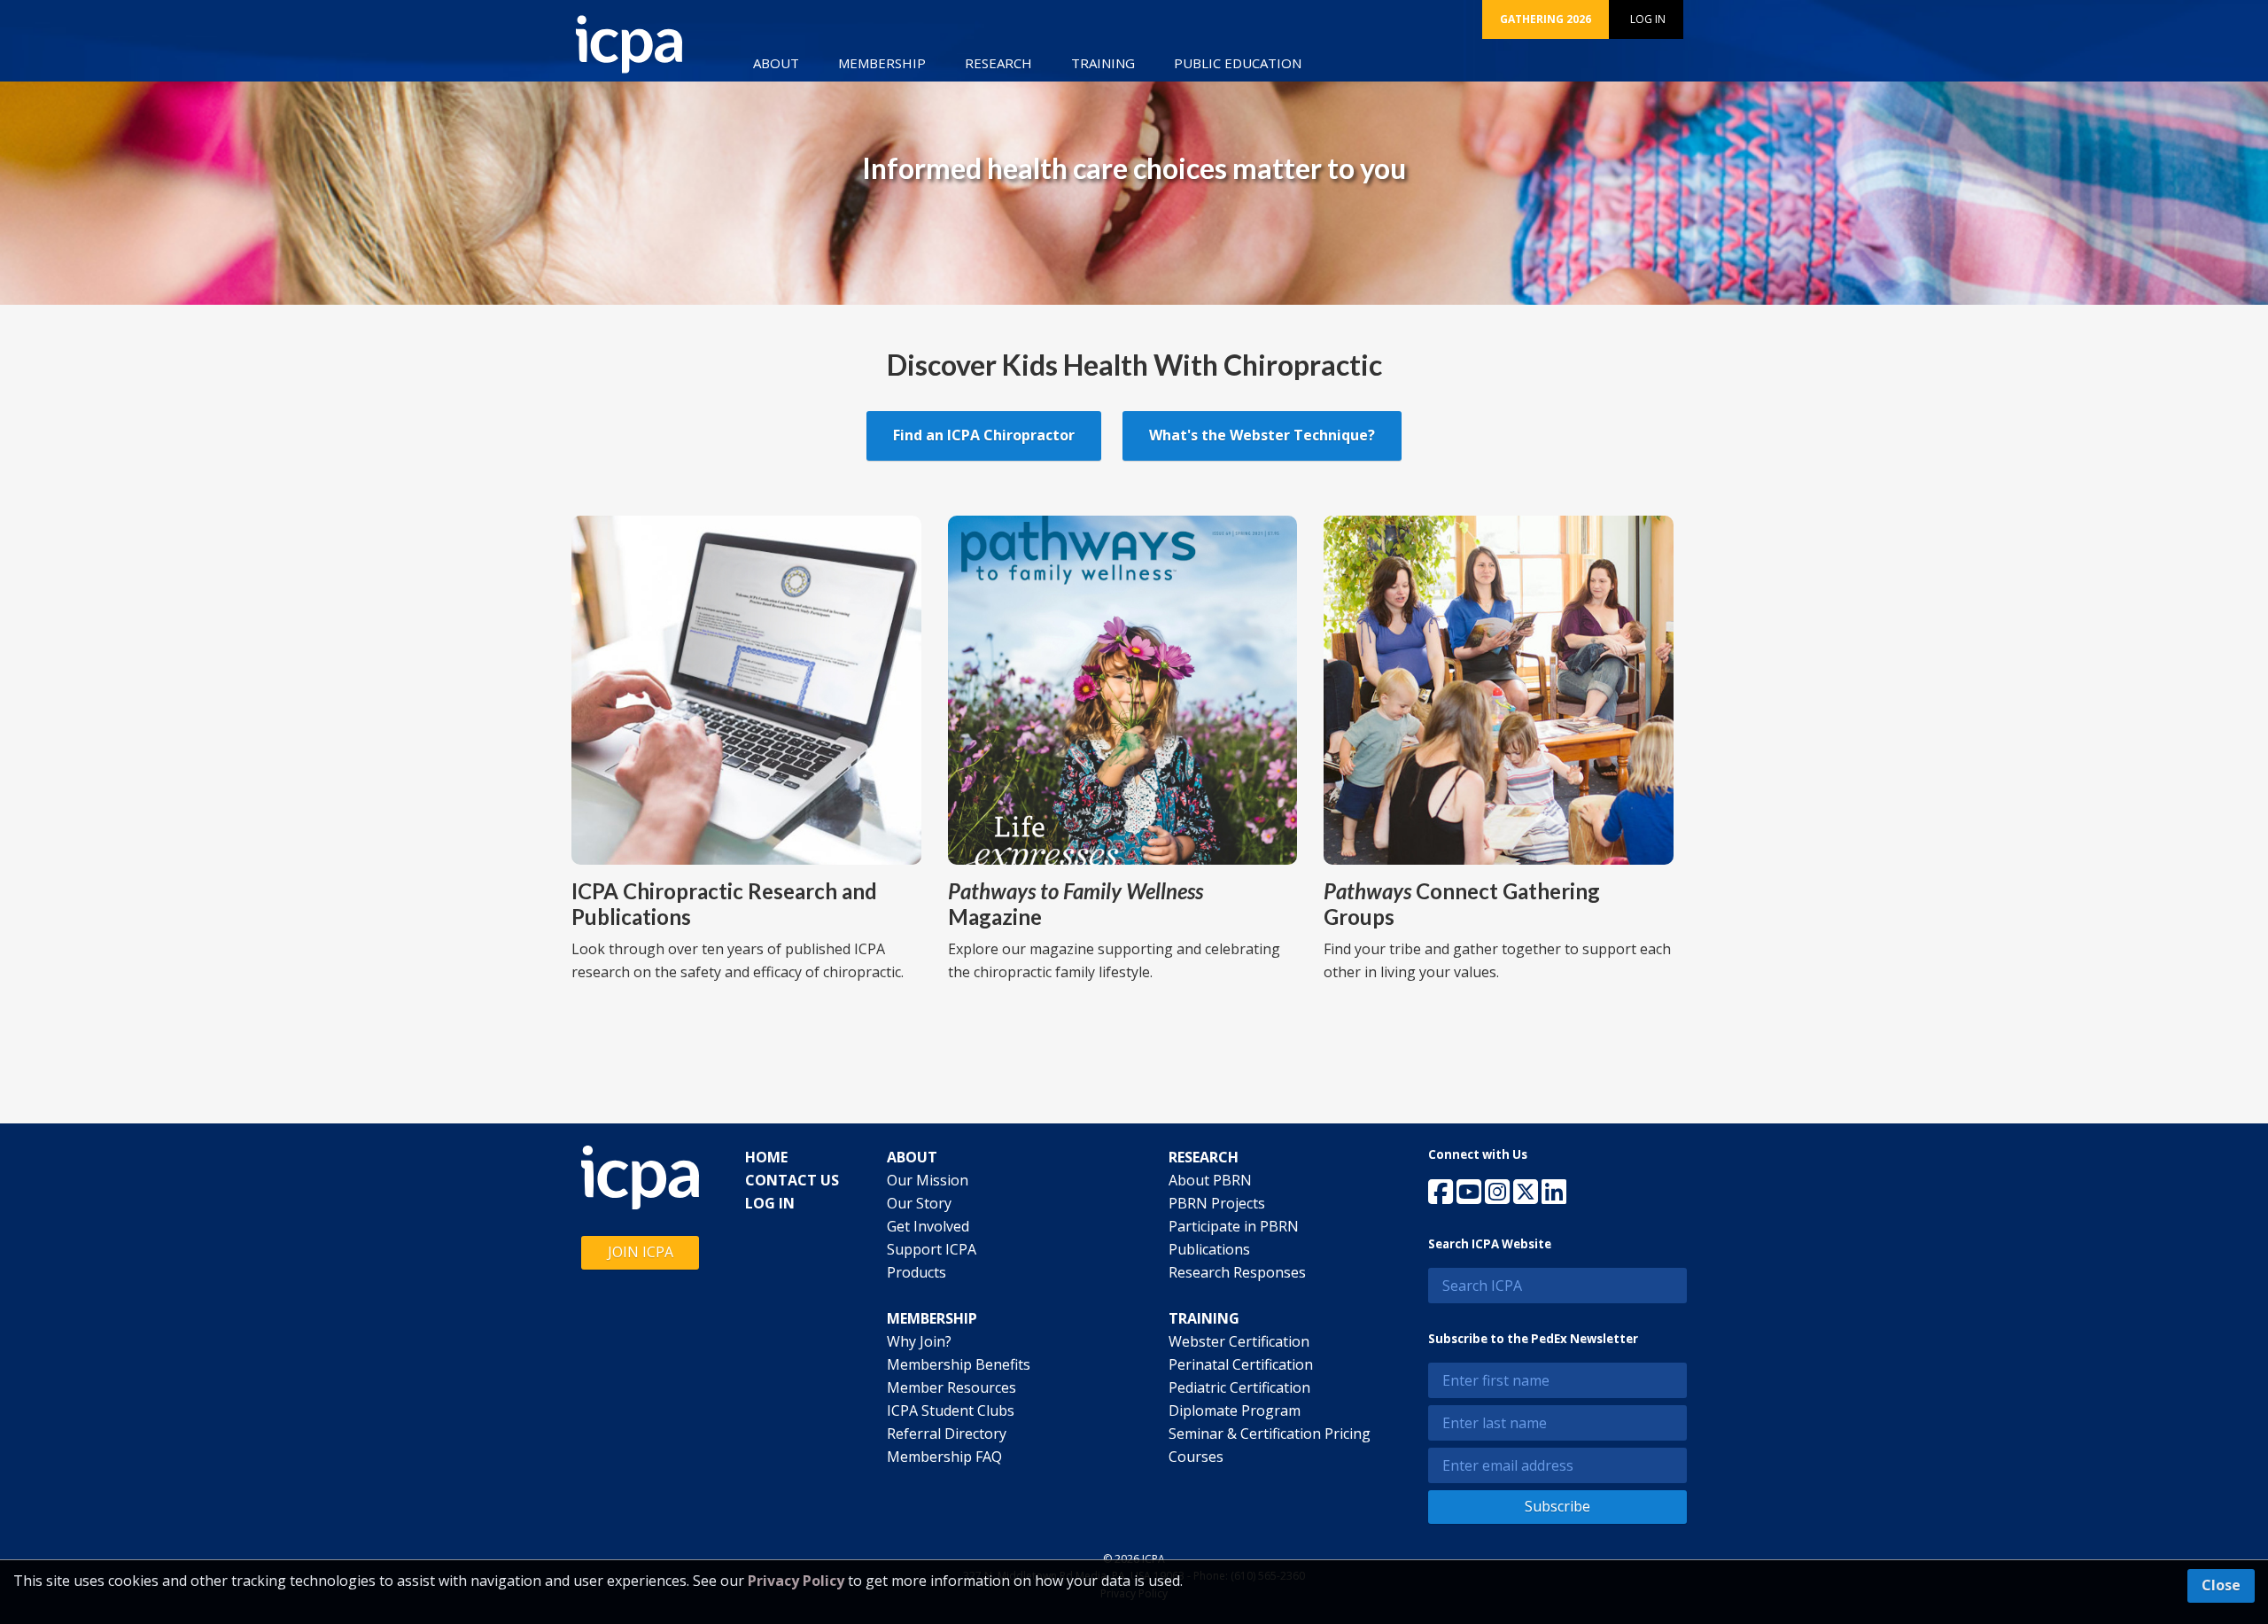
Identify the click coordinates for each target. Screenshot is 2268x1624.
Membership (882, 63)
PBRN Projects (1217, 1203)
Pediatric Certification (1239, 1387)
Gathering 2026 (1546, 19)
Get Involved (928, 1226)
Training (1103, 63)
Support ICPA (932, 1249)
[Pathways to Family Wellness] (1123, 688)
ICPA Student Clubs (951, 1410)
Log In (1648, 19)
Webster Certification (1239, 1341)
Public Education (1238, 63)
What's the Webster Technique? (1262, 435)
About (776, 63)
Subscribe (1557, 1506)
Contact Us (792, 1180)
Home (766, 1157)
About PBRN (1210, 1180)
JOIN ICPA (641, 1252)
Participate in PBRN (1234, 1226)
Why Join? (919, 1341)
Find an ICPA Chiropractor (984, 435)
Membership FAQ (944, 1457)
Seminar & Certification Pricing (1270, 1434)
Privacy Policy (796, 1581)
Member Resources (951, 1387)
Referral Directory (947, 1434)
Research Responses (1237, 1272)
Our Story (919, 1203)
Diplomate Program (1235, 1410)
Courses (1196, 1457)
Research (998, 63)
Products (917, 1272)
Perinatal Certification (1241, 1364)
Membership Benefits (959, 1364)
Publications (1209, 1249)
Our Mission (928, 1180)
